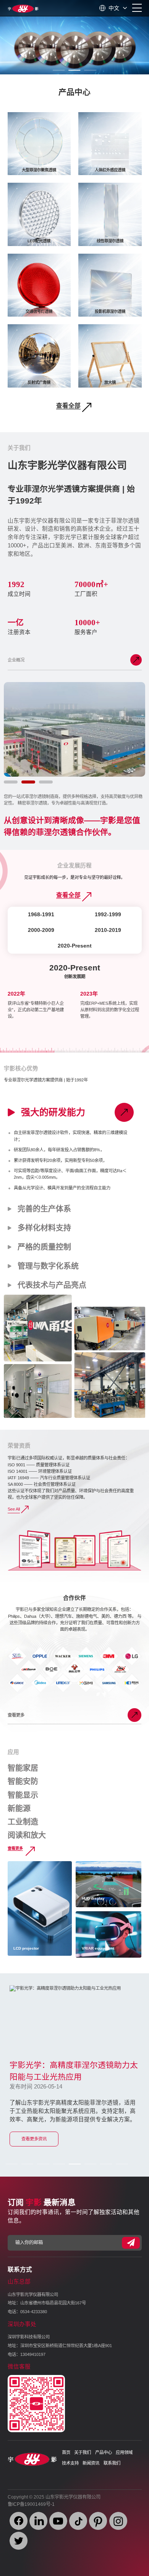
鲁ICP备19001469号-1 (31, 2504)
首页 (66, 2452)
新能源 (19, 1809)
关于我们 (83, 2452)
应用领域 (124, 2452)
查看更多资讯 (34, 2139)
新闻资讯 (91, 2463)
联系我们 (112, 2463)
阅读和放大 (27, 1835)
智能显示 (23, 1795)
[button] (59, 70)
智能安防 (23, 1781)
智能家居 (23, 1768)
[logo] (23, 8)
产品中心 (104, 2452)
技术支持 (70, 2463)
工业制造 (23, 1822)
